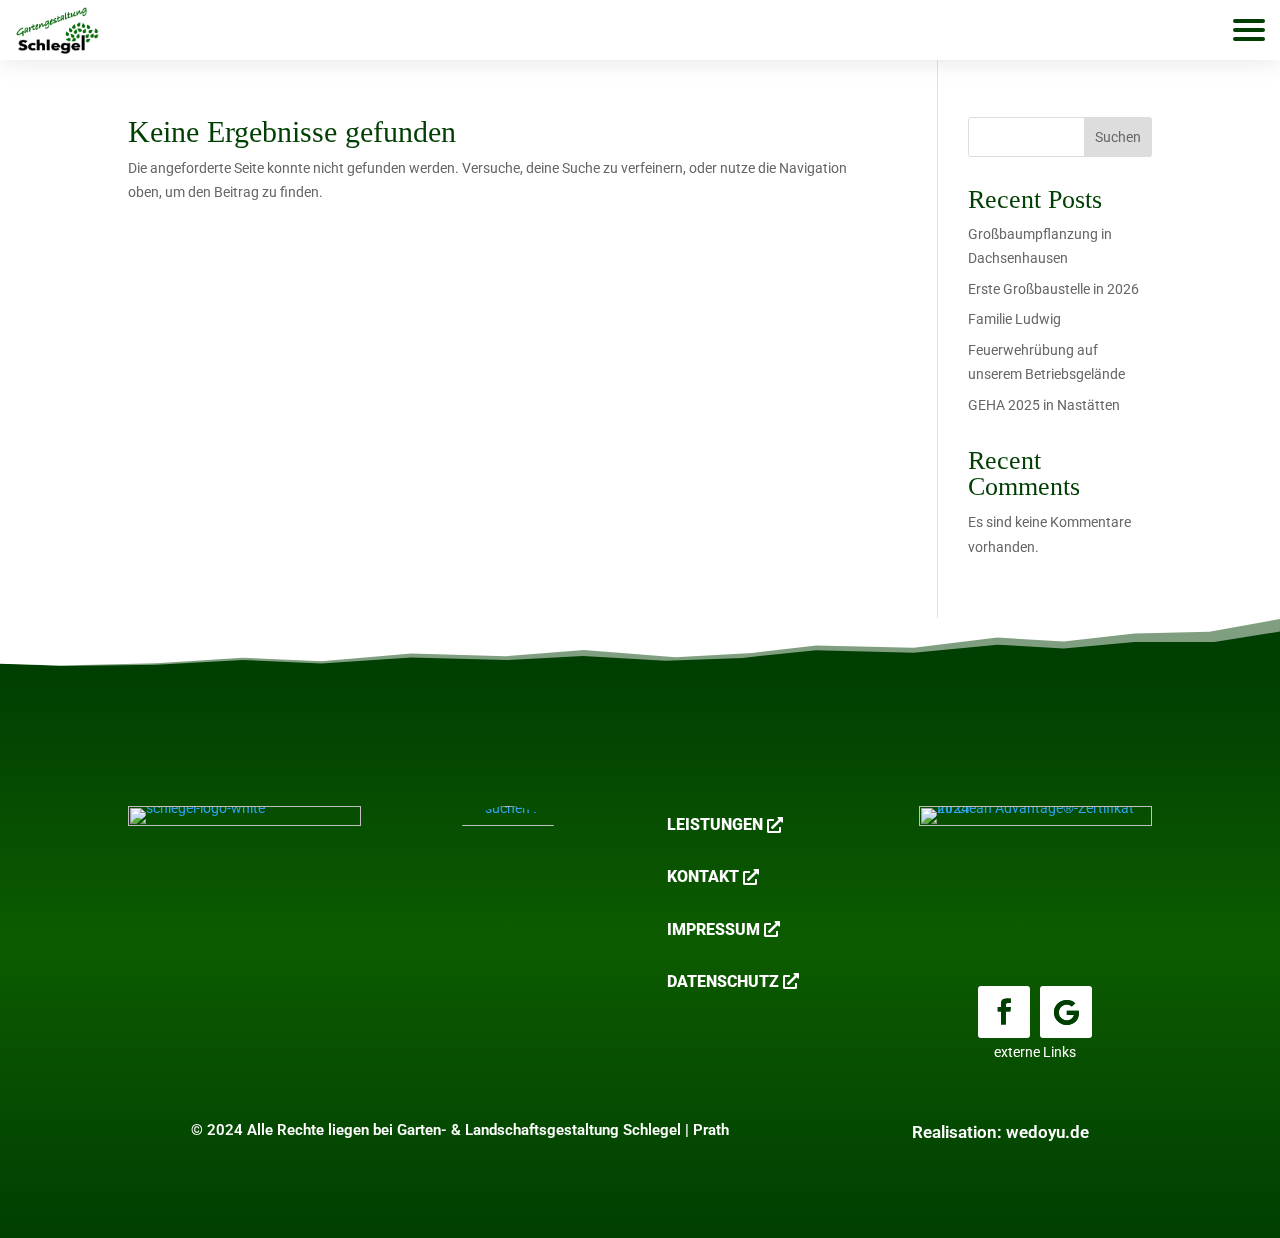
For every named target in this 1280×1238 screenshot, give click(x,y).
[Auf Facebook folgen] (1004, 1012)
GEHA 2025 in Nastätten (1044, 405)
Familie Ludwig (1014, 319)
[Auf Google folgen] (1066, 1012)
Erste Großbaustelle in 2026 (1053, 289)
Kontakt (703, 876)
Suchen (1118, 137)
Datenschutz (723, 981)
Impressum (713, 929)
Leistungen (715, 824)
